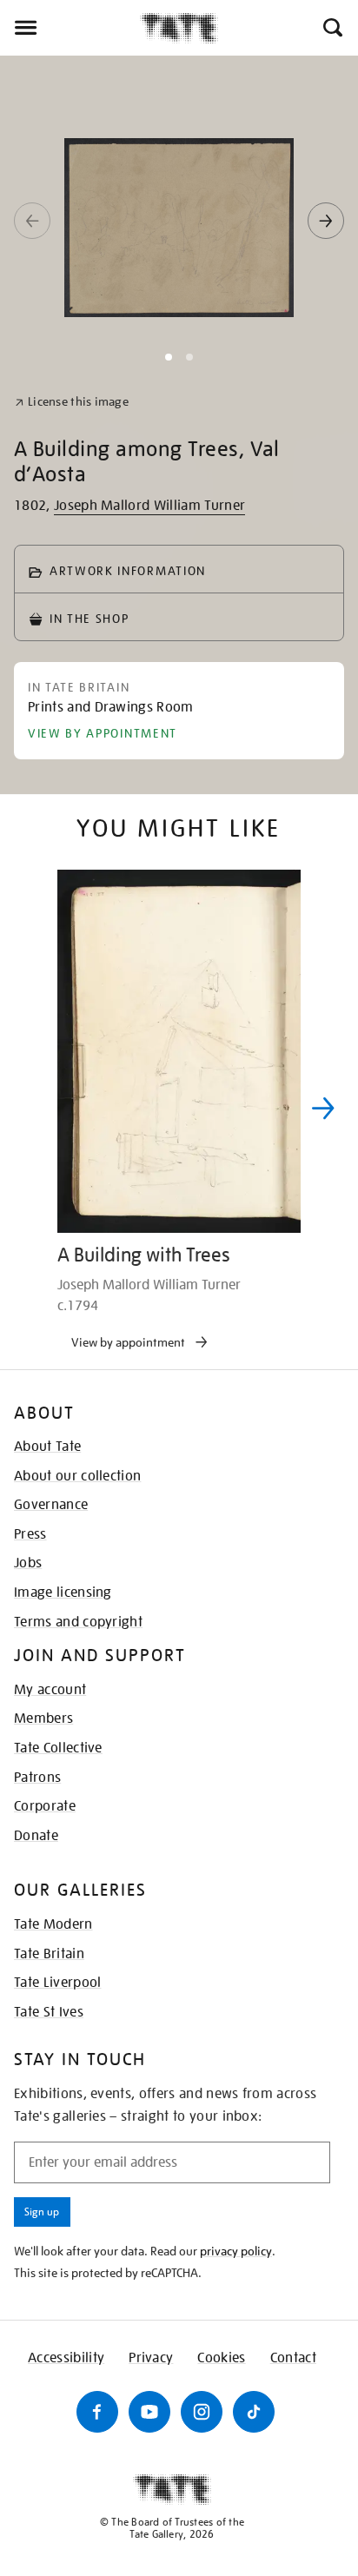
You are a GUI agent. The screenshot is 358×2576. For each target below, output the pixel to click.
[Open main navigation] (70, 28)
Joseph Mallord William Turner (149, 506)
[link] (72, 402)
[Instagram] (202, 2412)
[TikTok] (254, 2412)
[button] (331, 28)
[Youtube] (149, 2412)
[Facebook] (97, 2412)
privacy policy (236, 2251)
